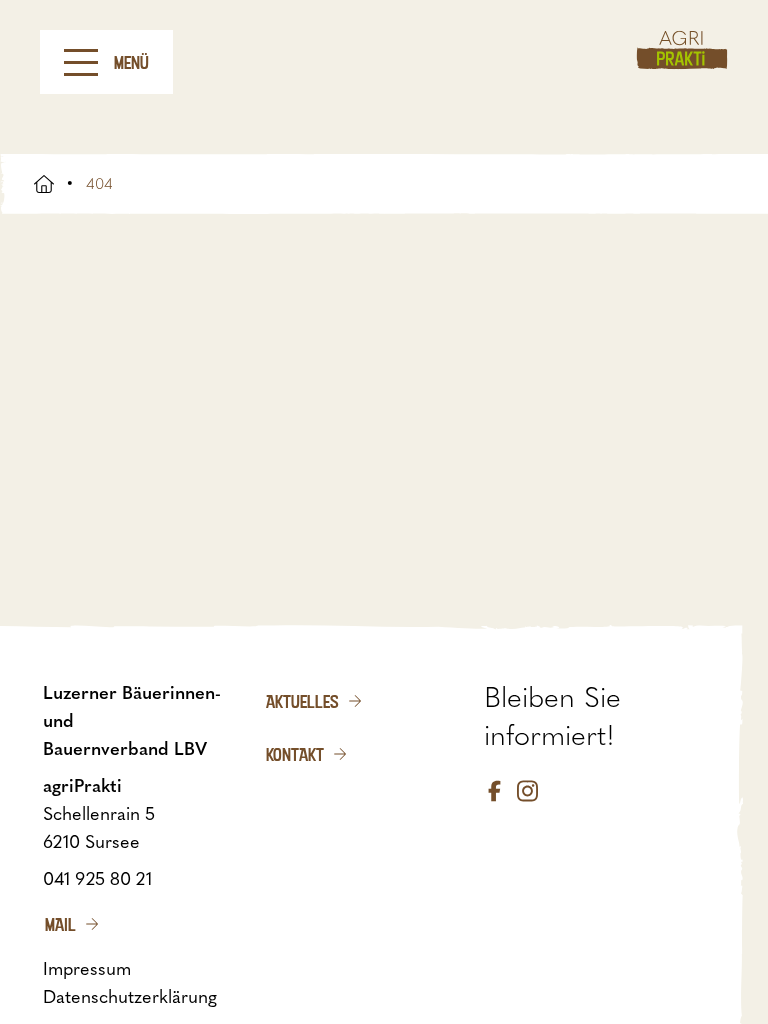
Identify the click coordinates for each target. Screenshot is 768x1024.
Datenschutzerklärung (130, 997)
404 (99, 184)
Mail (60, 924)
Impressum (87, 969)
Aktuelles (302, 701)
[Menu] (81, 62)
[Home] (682, 50)
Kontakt (295, 754)
